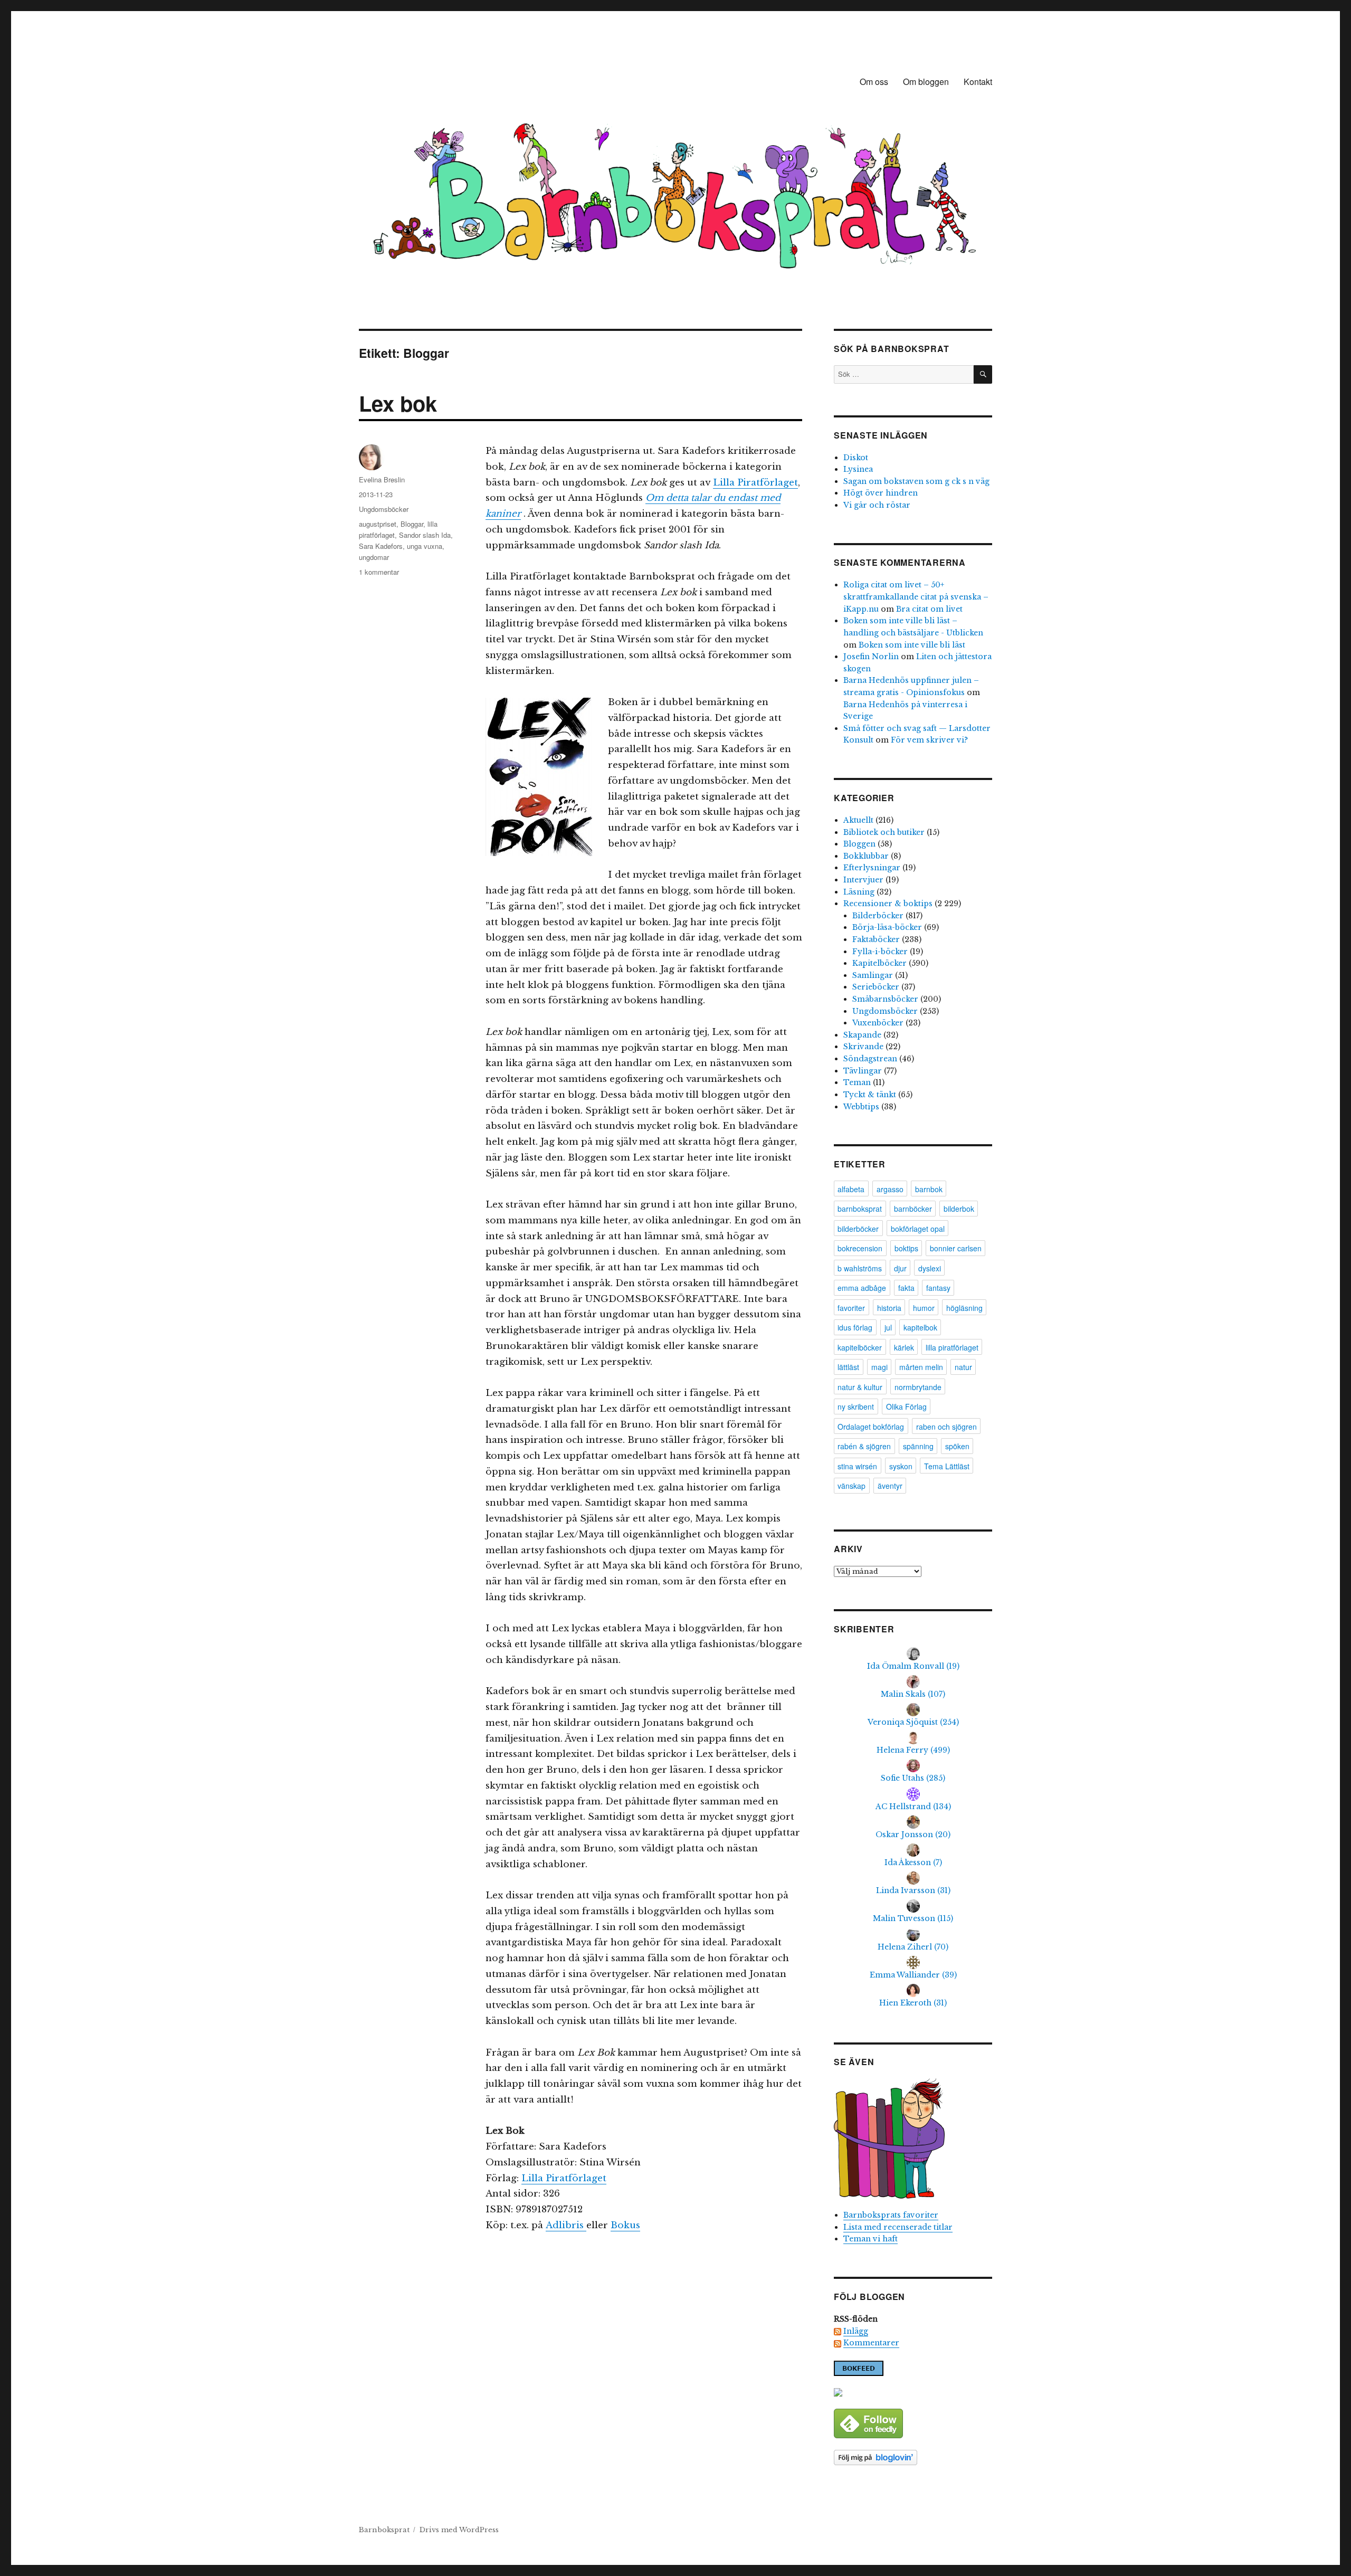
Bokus (625, 2225)
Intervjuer (863, 880)
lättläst (848, 1367)
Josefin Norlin (871, 657)
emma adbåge (862, 1288)
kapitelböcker (860, 1347)
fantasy (938, 1288)
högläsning (964, 1308)
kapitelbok (920, 1327)
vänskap (851, 1486)
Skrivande (863, 1047)
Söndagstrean (870, 1059)
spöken (957, 1446)
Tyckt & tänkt (870, 1095)
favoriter (851, 1308)
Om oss (874, 82)
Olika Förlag (906, 1406)
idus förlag (855, 1327)
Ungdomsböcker (384, 509)
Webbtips (861, 1107)
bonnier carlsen (956, 1248)
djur (900, 1268)
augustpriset (378, 524)
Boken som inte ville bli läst (912, 645)
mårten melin (921, 1367)
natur (963, 1367)
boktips (906, 1248)
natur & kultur (860, 1387)
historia (889, 1308)
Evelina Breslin (382, 479)
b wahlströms (860, 1268)
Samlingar (873, 975)
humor (924, 1308)
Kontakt (978, 82)
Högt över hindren (881, 493)
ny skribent (856, 1406)
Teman (857, 1082)
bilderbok (959, 1209)
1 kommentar (379, 572)
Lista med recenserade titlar (898, 2227)
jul (888, 1327)
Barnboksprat (384, 2530)
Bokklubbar (866, 856)
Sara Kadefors (381, 546)
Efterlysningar (872, 868)
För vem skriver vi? (929, 740)
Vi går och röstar (877, 505)
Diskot (856, 458)
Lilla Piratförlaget (755, 483)
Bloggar (412, 524)
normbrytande (918, 1387)
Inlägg (856, 2331)
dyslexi (930, 1268)
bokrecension (860, 1248)
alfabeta (851, 1189)
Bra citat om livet (929, 609)
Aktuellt (858, 820)
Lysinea (858, 469)
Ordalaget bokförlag (871, 1427)
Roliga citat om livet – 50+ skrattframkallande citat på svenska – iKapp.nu (916, 597)
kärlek (904, 1347)
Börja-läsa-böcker (887, 927)
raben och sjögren (946, 1427)
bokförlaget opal (918, 1229)
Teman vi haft (870, 2239)
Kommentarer (871, 2343)
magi (879, 1367)
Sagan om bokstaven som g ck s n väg (916, 481)
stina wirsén (857, 1466)
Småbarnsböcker (885, 999)
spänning (918, 1446)
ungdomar (374, 557)
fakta (906, 1288)
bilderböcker (858, 1229)
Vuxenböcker (878, 1023)
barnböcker (913, 1209)
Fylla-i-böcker (880, 952)
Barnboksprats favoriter (891, 2215)
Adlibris (566, 2225)
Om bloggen (926, 82)
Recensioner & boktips (888, 904)
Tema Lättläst (947, 1466)
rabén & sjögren (864, 1446)
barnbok (929, 1189)
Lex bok (398, 403)
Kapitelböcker (879, 963)
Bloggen (859, 844)
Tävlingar (863, 1071)
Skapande (862, 1035)
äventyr (890, 1486)
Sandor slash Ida (425, 535)
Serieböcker (876, 987)
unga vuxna (425, 546)
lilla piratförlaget (952, 1347)
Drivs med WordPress (459, 2530)
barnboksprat (860, 1209)
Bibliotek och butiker (884, 832)
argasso (890, 1189)
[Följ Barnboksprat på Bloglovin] (913, 2458)
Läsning (859, 892)
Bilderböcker (878, 916)
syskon (901, 1466)
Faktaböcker (876, 939)
